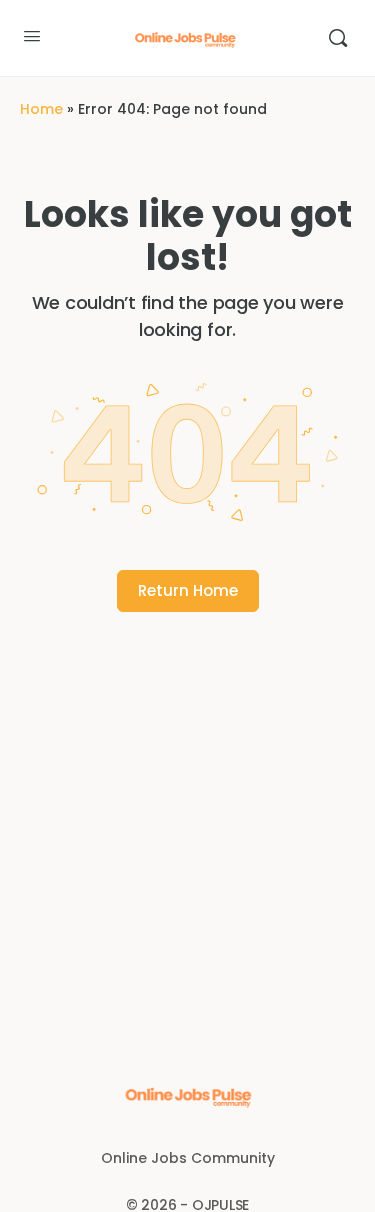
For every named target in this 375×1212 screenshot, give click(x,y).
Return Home (188, 590)
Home (41, 109)
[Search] (338, 38)
